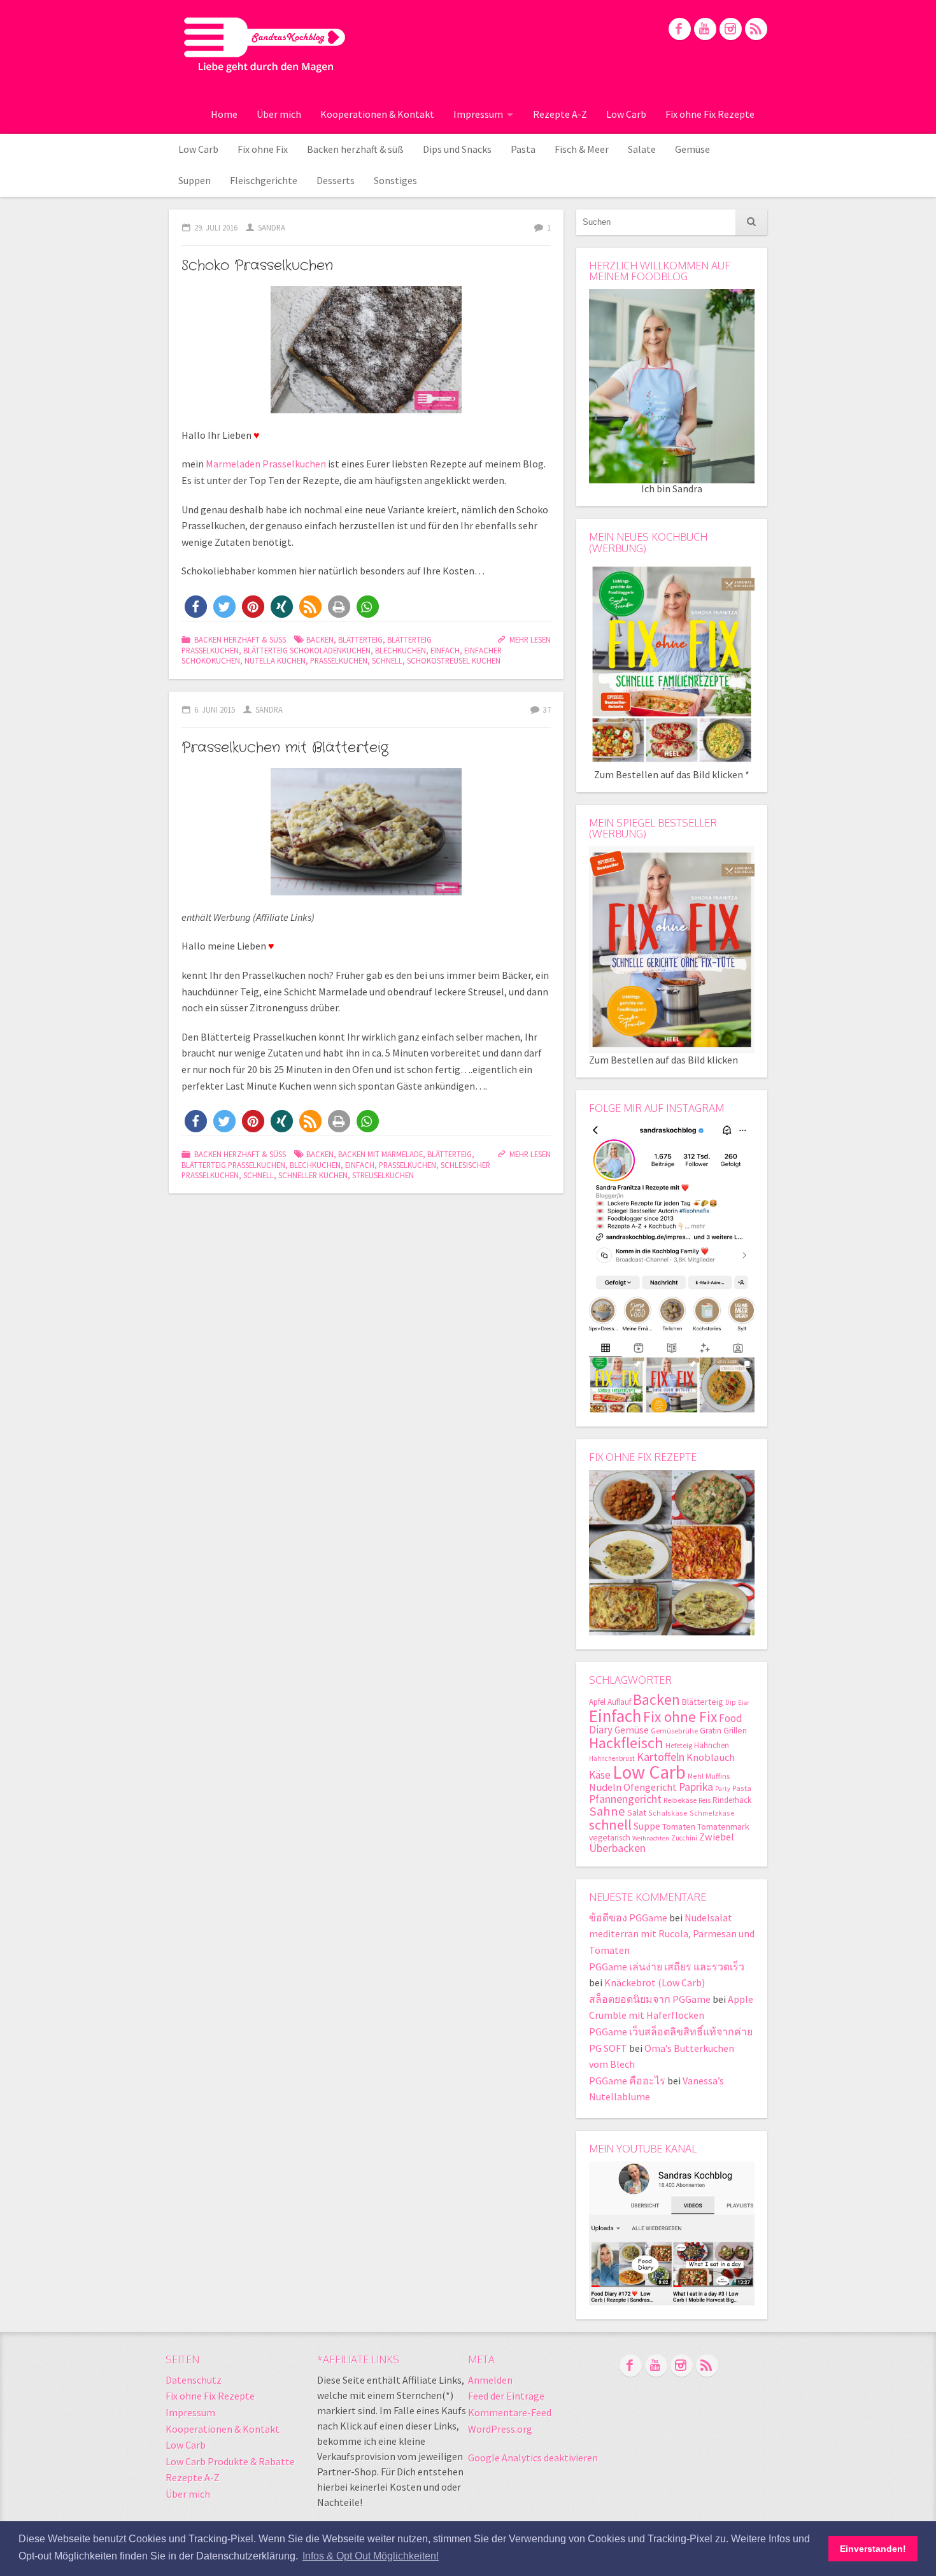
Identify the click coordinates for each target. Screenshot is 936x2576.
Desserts (336, 180)
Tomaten (679, 1826)
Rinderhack (732, 1800)
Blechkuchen (401, 650)
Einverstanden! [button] (873, 2549)
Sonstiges (395, 180)
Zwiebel (717, 1837)
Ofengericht (650, 1787)
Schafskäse (668, 1813)
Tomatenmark (723, 1826)
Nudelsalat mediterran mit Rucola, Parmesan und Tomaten (672, 1934)
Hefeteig (679, 1745)
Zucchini (684, 1838)
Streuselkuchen (383, 1175)
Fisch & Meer (582, 149)
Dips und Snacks (457, 149)
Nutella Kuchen (275, 660)
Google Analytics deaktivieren (533, 2458)
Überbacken (617, 1848)
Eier (744, 1703)
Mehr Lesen (530, 639)
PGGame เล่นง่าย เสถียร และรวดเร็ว (667, 1967)
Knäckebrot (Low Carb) (655, 1982)
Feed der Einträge (506, 2396)
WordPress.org (500, 2429)
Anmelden (490, 2380)
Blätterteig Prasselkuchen (233, 1165)
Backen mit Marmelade (380, 1154)
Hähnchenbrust (612, 1758)
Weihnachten (651, 1838)
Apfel (597, 1702)
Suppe (647, 1826)
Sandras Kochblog (265, 45)
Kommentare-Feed (510, 2412)
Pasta (523, 149)
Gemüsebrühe (674, 1731)
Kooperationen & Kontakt (377, 114)
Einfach (445, 650)
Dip (731, 1702)
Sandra (272, 227)
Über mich (279, 114)
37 (547, 709)
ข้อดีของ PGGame (628, 1918)
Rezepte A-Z (560, 114)
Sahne (607, 1811)
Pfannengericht (625, 1799)
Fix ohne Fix (263, 149)
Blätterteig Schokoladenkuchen (307, 650)
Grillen (735, 1731)
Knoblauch (711, 1757)
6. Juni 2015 (215, 709)
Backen (320, 639)
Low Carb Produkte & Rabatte (230, 2461)
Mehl (696, 1776)
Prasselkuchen (339, 660)
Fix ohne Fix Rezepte (710, 114)
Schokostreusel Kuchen (454, 660)
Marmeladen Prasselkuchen (266, 464)
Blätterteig (360, 639)
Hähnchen (712, 1745)
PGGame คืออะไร (627, 2081)
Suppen (195, 180)
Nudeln (605, 1787)
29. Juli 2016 (216, 227)
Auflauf (619, 1702)
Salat (637, 1812)
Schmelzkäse (712, 1813)
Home (224, 114)
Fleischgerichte (264, 180)
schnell (387, 660)
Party (723, 1789)
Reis (705, 1800)
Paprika (696, 1787)
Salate (642, 149)
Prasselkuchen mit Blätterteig (285, 748)
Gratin (711, 1731)
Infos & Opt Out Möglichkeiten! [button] (371, 2556)
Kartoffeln (661, 1757)
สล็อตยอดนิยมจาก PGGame (650, 1999)
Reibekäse (680, 1800)
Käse (600, 1775)
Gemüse (692, 149)
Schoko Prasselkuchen (257, 266)
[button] (196, 607)
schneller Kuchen (313, 1175)
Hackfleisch (626, 1743)
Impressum (478, 114)
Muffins (718, 1776)
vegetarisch (610, 1838)
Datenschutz (194, 2380)
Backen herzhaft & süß (355, 149)
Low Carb (626, 114)
